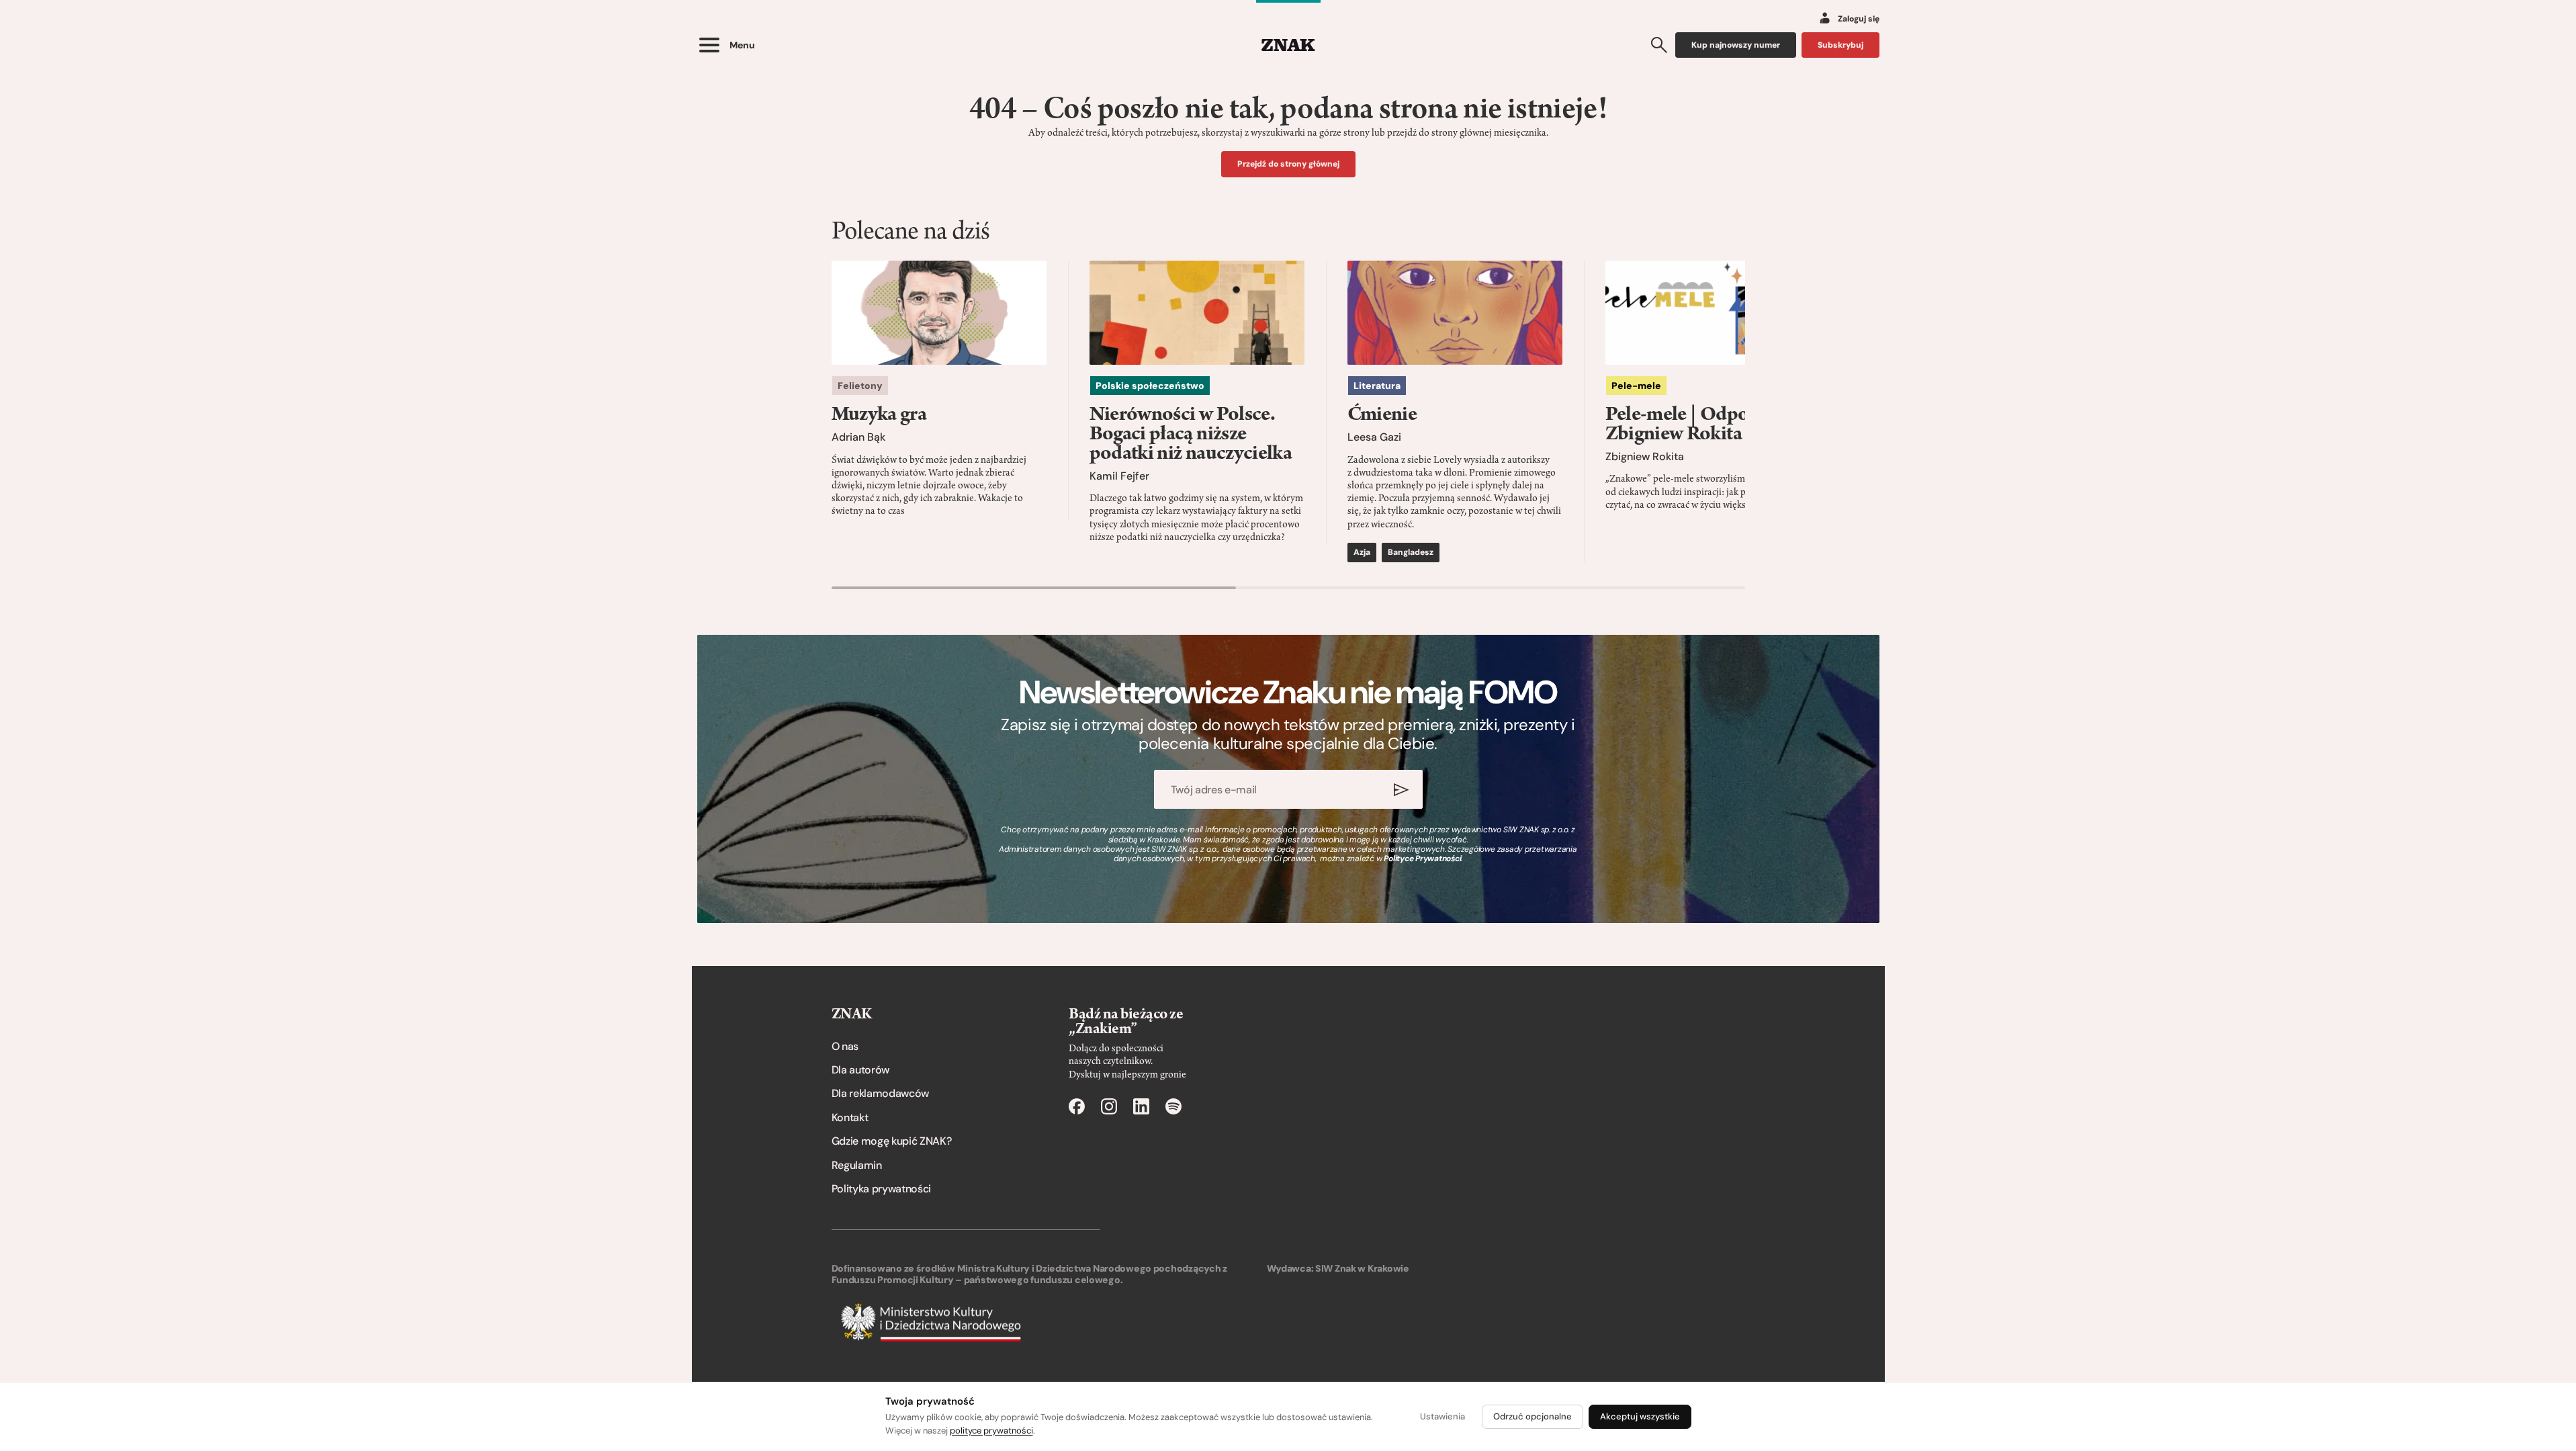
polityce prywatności (991, 1431)
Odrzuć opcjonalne (1533, 1416)
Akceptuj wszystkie (1640, 1416)
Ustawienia (1442, 1416)
